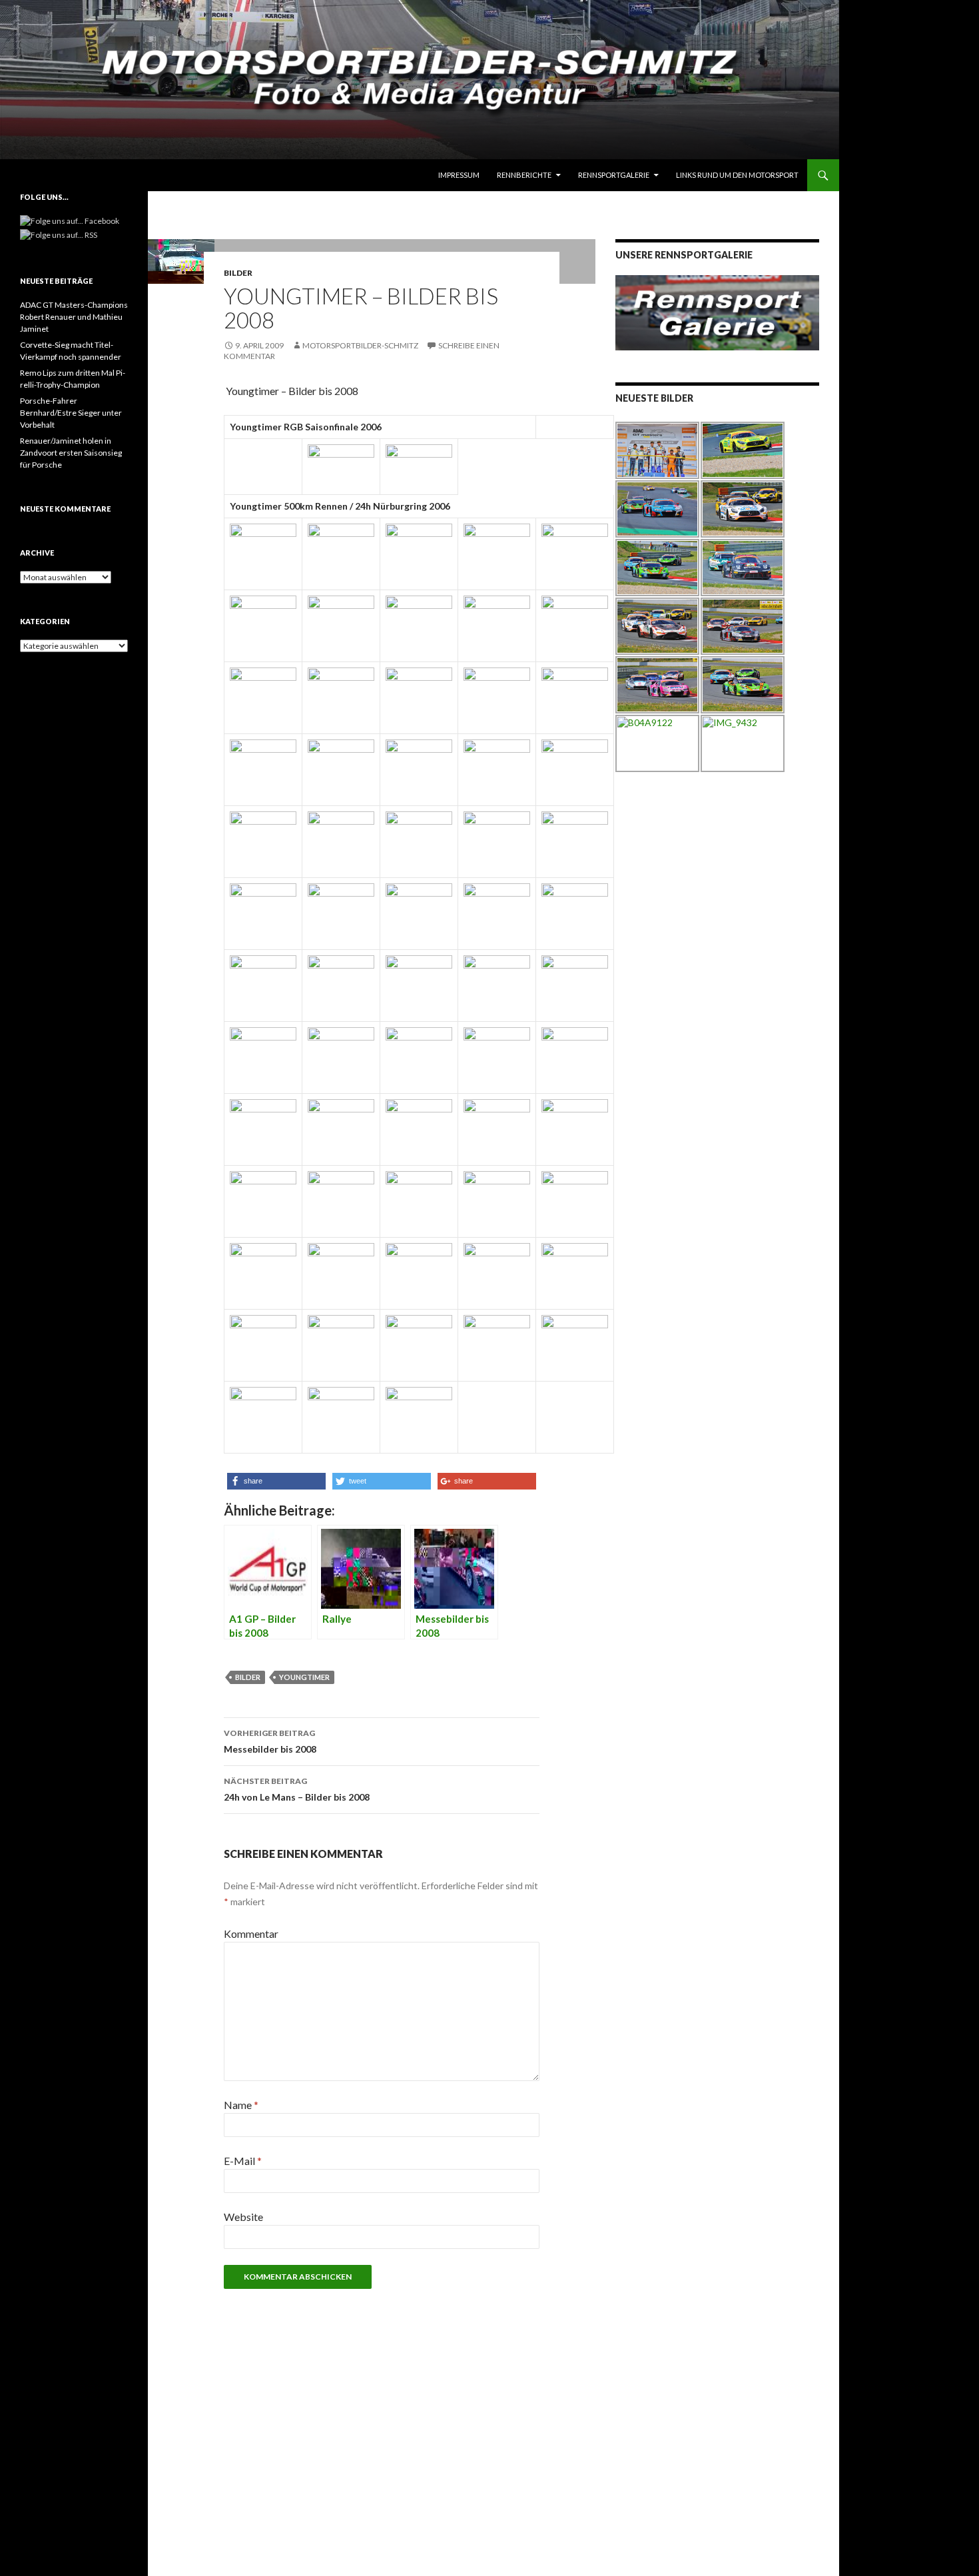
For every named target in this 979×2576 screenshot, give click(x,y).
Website (243, 2217)
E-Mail (243, 2161)
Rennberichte (524, 175)
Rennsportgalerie (614, 175)
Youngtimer (304, 1677)
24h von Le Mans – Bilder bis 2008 (297, 1789)
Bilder (238, 273)
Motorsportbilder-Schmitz (360, 345)
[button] (276, 1481)
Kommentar (251, 1933)
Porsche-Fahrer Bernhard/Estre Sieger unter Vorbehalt (71, 413)
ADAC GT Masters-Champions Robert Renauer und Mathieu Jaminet (74, 317)
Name (241, 2105)
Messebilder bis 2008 (270, 1741)
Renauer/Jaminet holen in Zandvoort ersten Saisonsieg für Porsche (71, 453)
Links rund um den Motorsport (737, 175)
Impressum (459, 175)
